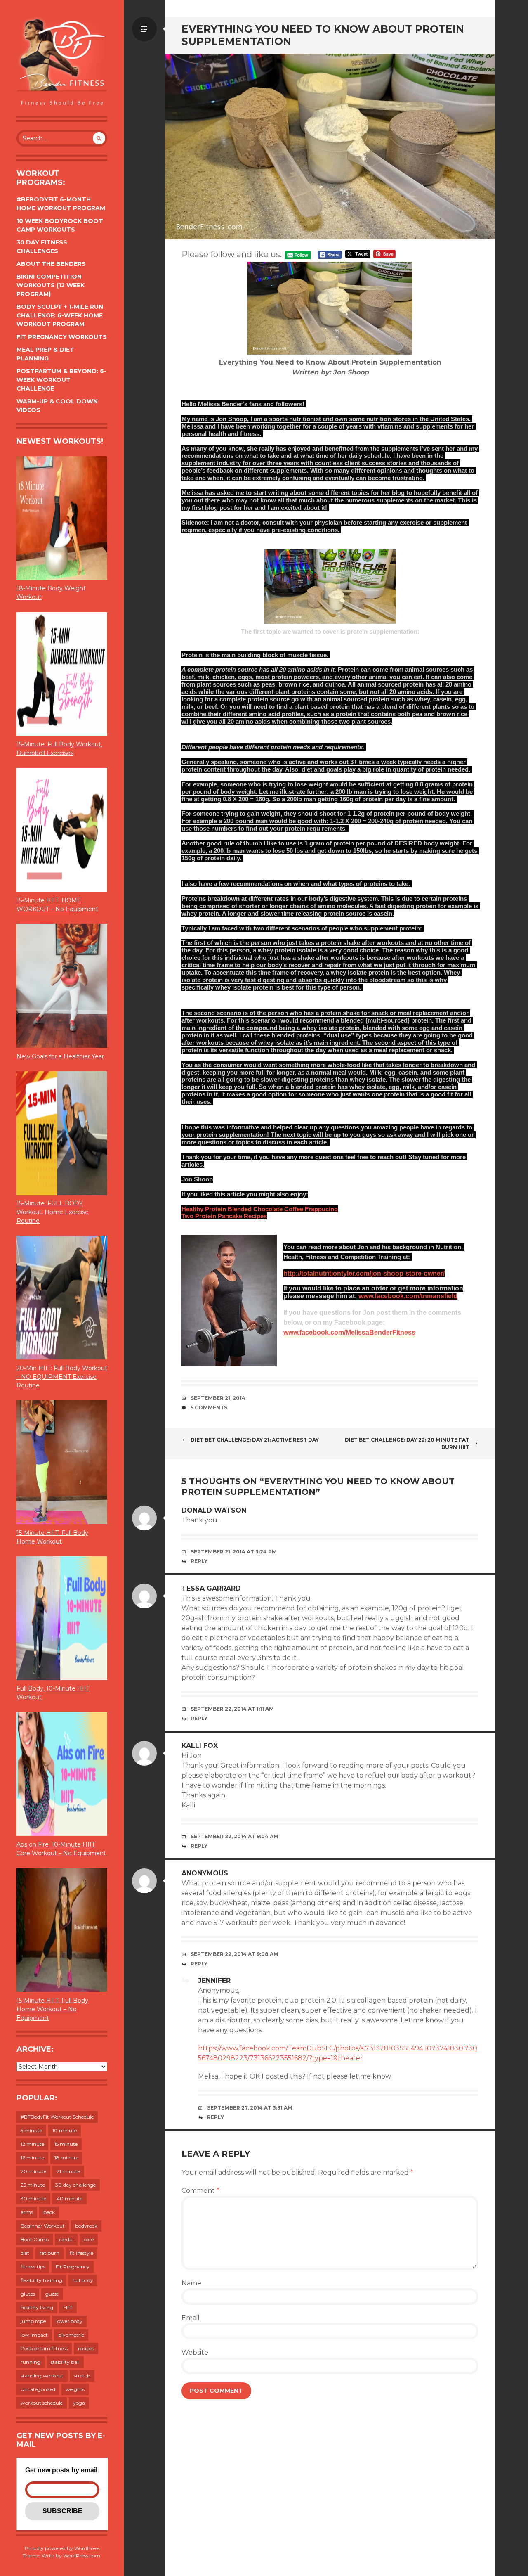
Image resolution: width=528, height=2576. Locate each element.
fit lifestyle (81, 2253)
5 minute (31, 2130)
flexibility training (41, 2280)
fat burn (49, 2253)
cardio (66, 2239)
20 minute (33, 2171)
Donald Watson (214, 1510)
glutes (28, 2294)
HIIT (68, 2307)
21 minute (68, 2171)
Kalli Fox (200, 1746)
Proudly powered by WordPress (62, 2548)
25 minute (33, 2185)
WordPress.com (82, 2556)
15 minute (66, 2144)
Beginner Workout (43, 2226)
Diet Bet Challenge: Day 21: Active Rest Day (255, 1440)
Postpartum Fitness (44, 2348)
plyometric (71, 2335)
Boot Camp (35, 2239)
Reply (199, 1561)
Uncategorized (38, 2389)
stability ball (65, 2362)
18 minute (66, 2158)
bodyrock (86, 2226)
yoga (79, 2403)
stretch (82, 2376)
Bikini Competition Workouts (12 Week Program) (51, 285)
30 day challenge (75, 2185)
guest (52, 2294)
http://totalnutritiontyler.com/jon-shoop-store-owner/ (364, 1273)
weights (75, 2389)
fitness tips (33, 2267)
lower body (69, 2321)
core (89, 2239)
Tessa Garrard (211, 1588)
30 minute (33, 2198)
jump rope (33, 2321)
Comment (200, 2191)
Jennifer (214, 1981)
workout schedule (42, 2403)
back (49, 2212)
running (31, 2362)
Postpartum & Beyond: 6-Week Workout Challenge (61, 380)
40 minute (70, 2198)
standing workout (42, 2376)
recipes (86, 2348)
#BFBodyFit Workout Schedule (57, 2117)
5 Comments (209, 1408)
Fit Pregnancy (73, 2267)
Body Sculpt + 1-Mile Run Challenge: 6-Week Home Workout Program (60, 315)
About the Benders (51, 264)
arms (27, 2212)
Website (195, 2352)
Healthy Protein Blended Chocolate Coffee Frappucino (260, 1209)
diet (25, 2253)
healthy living (37, 2307)
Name (191, 2283)
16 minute (32, 2158)
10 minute (65, 2130)
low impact (34, 2335)
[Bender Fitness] (62, 62)
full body (83, 2280)
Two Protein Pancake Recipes (224, 1216)
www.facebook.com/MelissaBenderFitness (349, 1332)
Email (191, 2318)
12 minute (32, 2144)
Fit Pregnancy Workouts (62, 337)
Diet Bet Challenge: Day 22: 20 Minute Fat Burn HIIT (407, 1443)
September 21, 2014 (218, 1398)
